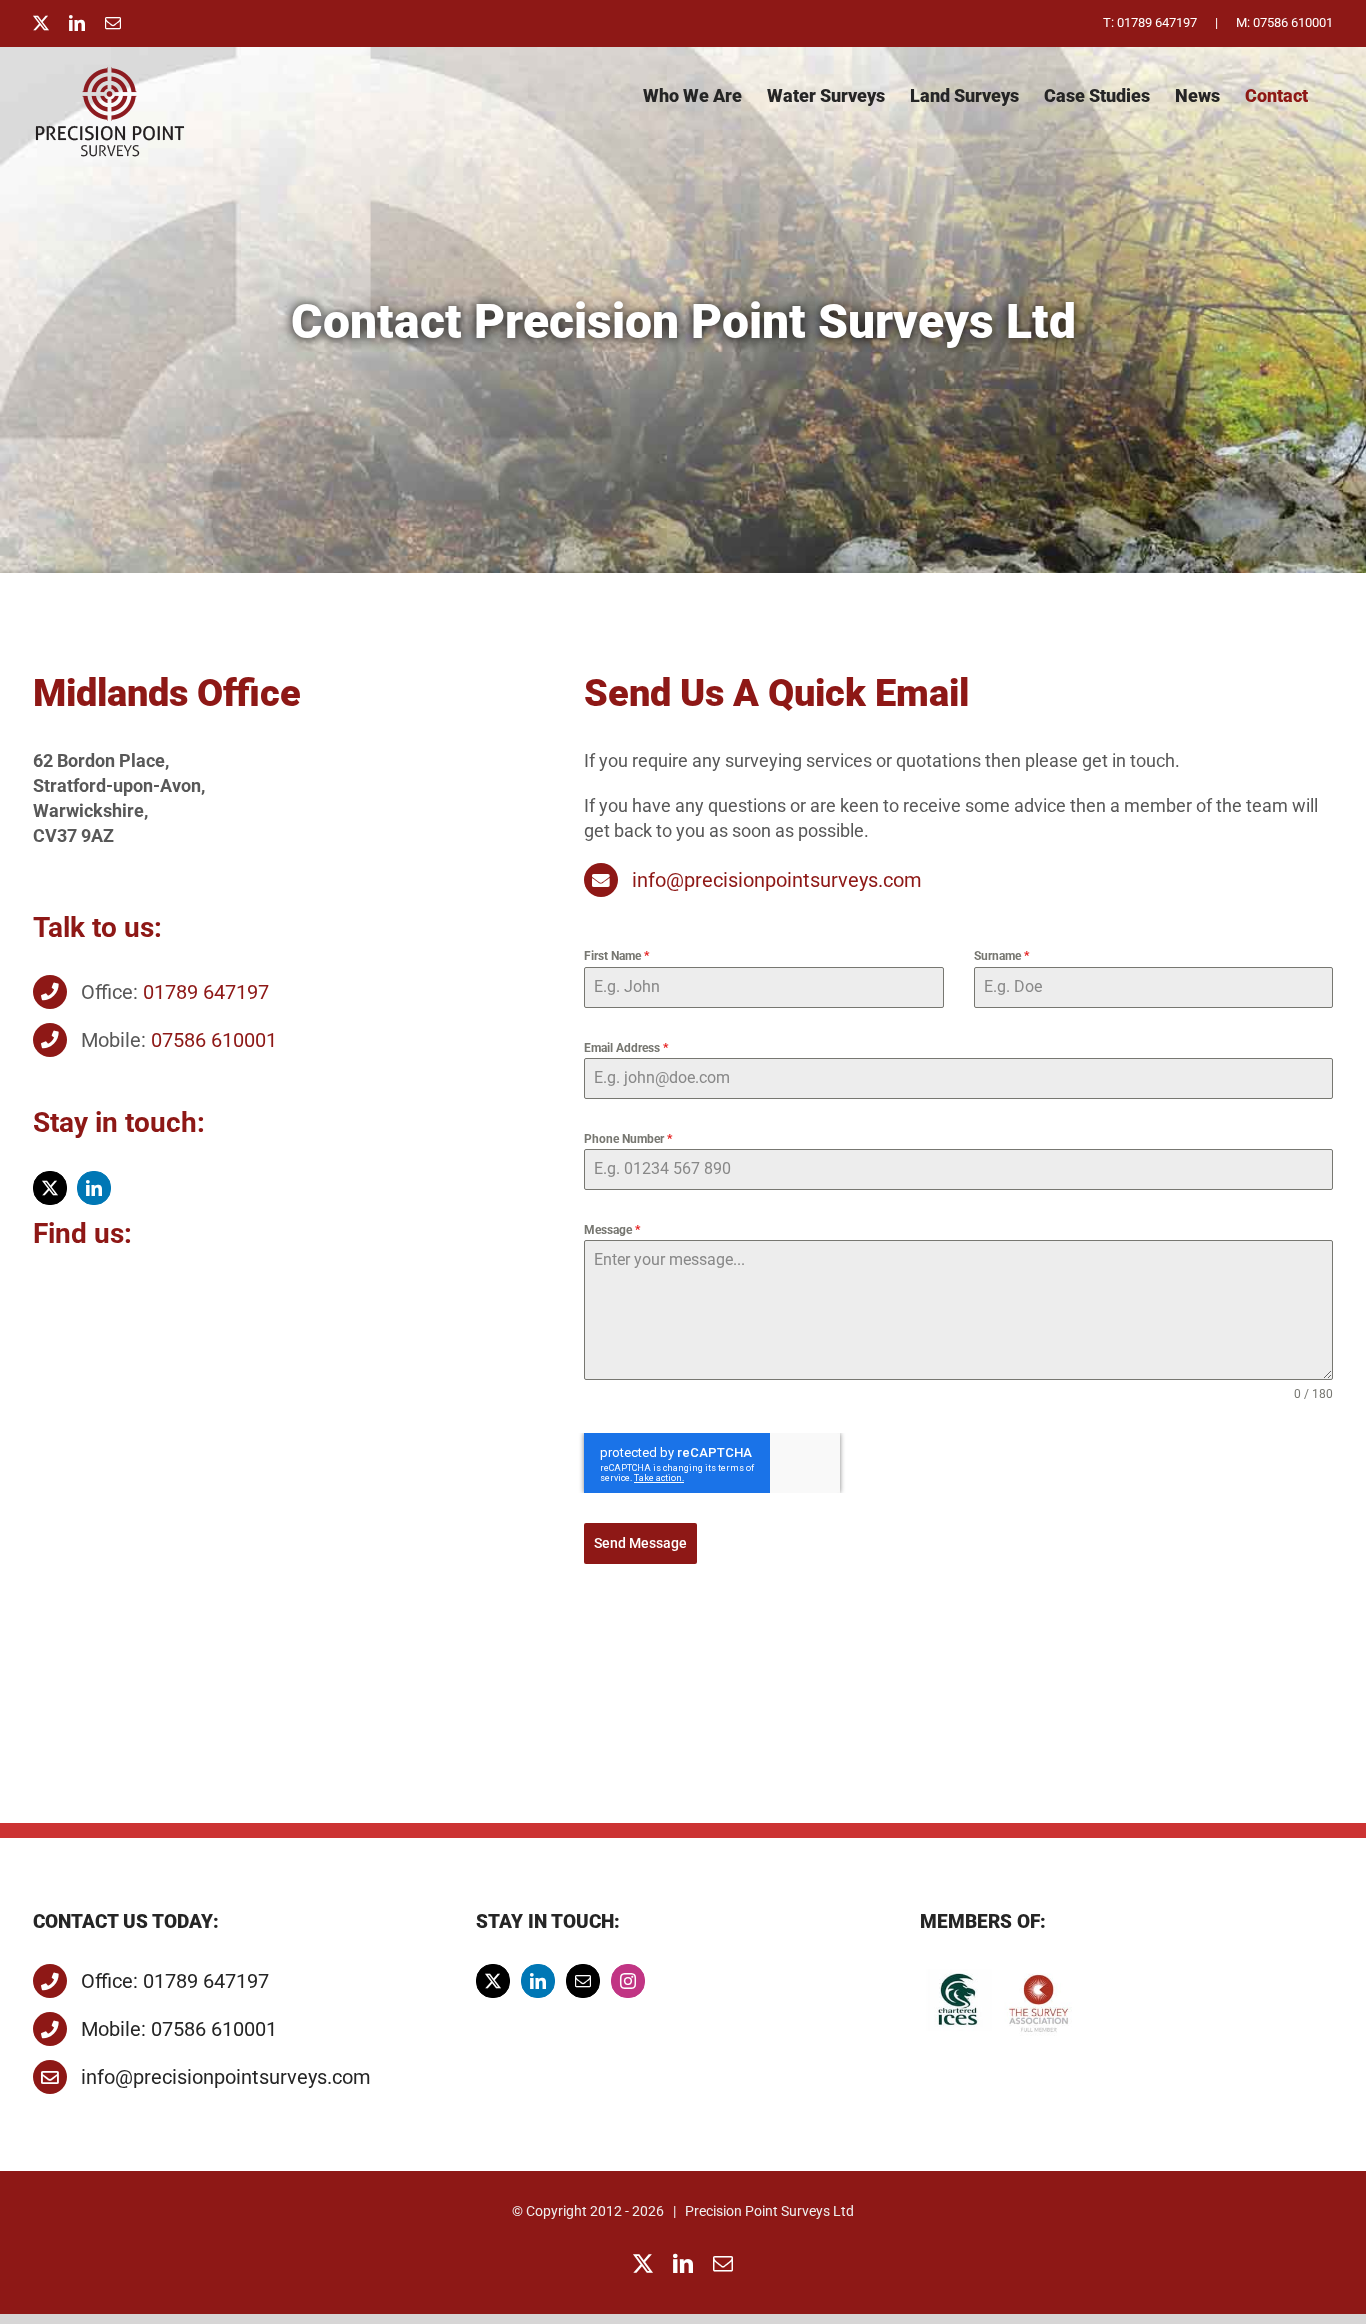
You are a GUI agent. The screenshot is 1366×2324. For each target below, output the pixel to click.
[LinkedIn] (538, 1981)
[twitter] (50, 1188)
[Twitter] (493, 1981)
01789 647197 (206, 992)
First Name (616, 956)
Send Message (640, 1543)
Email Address (626, 1048)
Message (612, 1230)
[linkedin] (94, 1188)
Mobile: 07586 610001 (179, 2029)
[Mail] (583, 1981)
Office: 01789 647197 (175, 1981)
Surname (1001, 956)
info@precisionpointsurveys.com (777, 880)
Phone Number (628, 1139)
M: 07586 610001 (1284, 22)
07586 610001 (214, 1040)
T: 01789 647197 (1150, 22)
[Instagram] (628, 1981)
